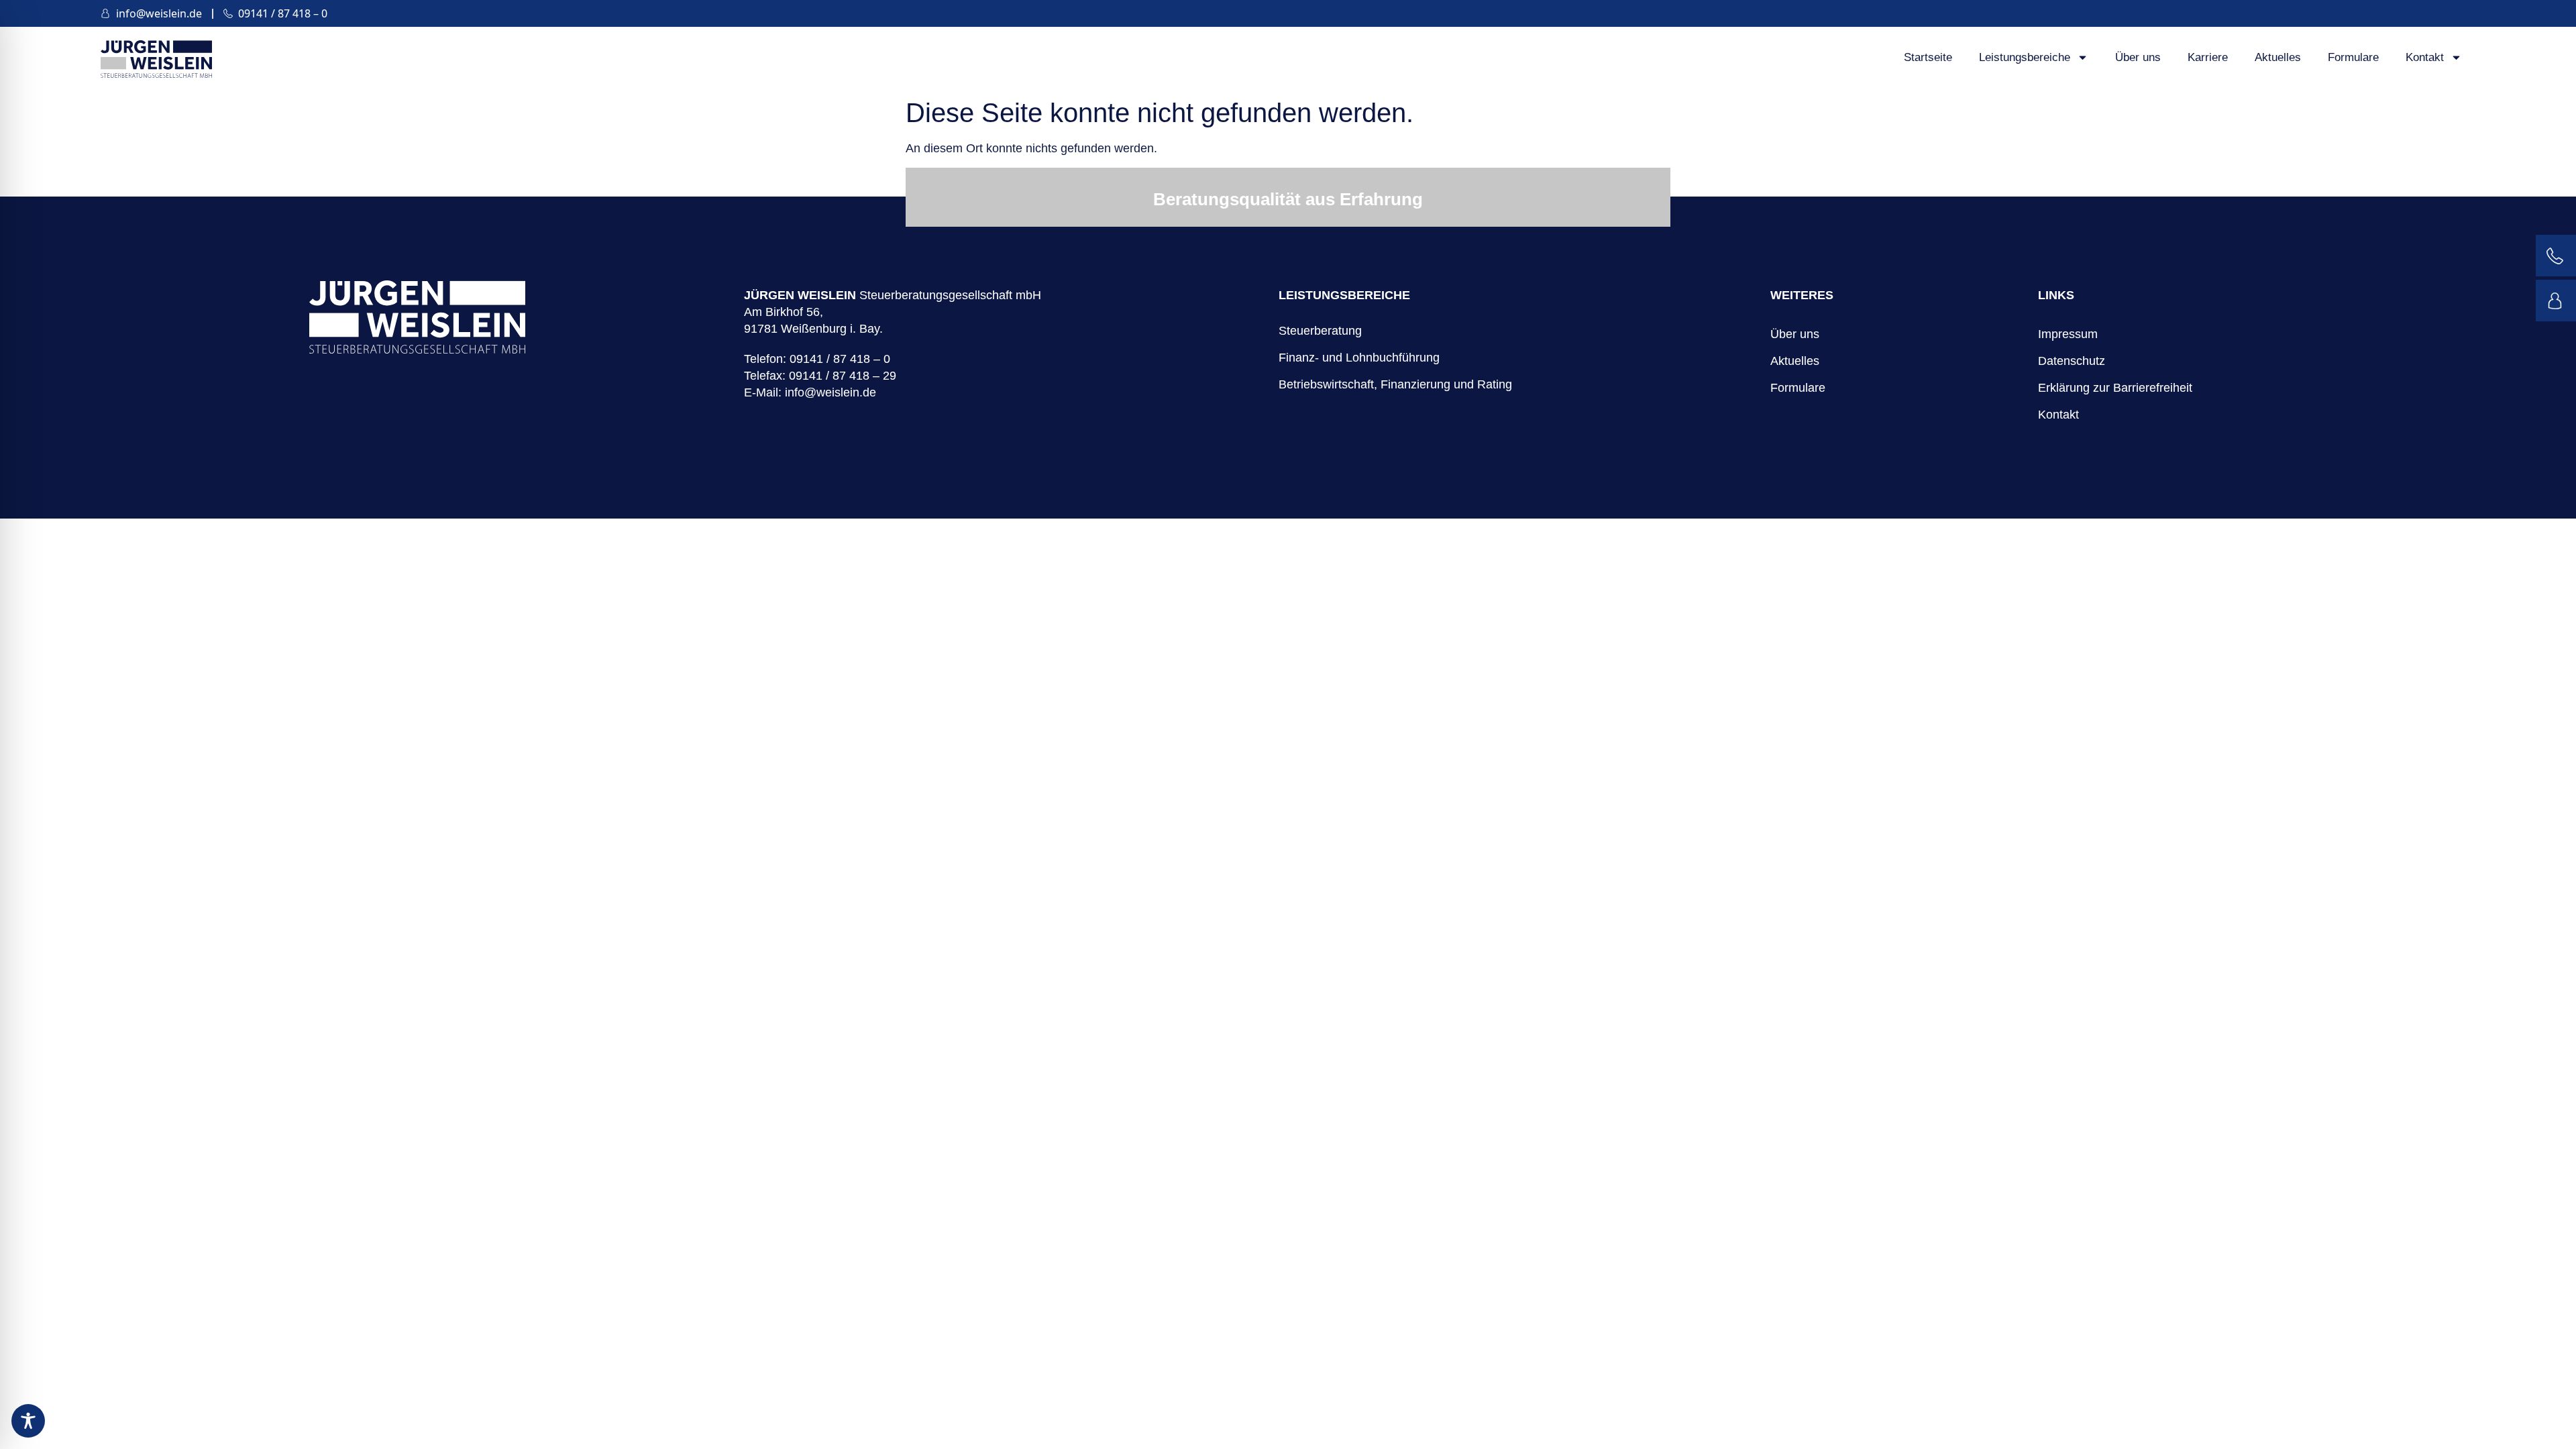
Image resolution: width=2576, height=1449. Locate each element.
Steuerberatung (1320, 331)
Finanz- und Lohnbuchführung (1359, 358)
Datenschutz (2072, 361)
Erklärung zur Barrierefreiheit (2115, 388)
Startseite (1928, 57)
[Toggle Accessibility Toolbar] (28, 1421)
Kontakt (2425, 57)
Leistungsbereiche (2025, 57)
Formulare (2353, 57)
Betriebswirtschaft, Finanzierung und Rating (1395, 384)
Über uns (2138, 57)
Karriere (2208, 57)
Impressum (2068, 334)
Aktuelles (2278, 57)
